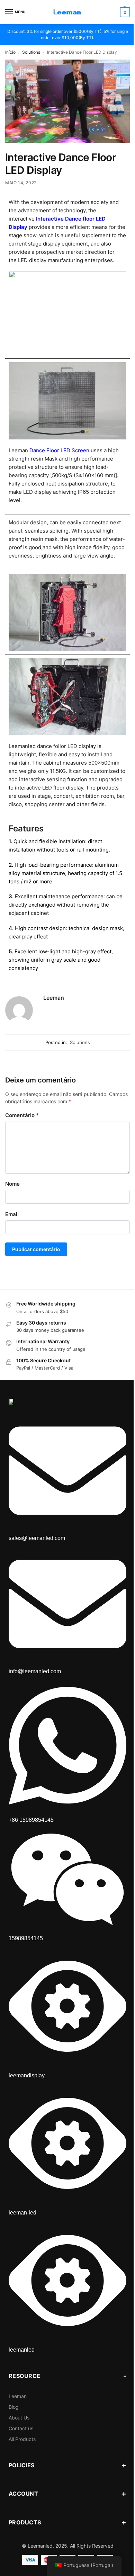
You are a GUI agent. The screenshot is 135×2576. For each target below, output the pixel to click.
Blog (14, 2407)
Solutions (31, 52)
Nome (12, 1184)
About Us (19, 2418)
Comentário (22, 1115)
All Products (22, 2439)
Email (12, 1214)
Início (10, 52)
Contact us (21, 2428)
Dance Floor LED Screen (59, 450)
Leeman (54, 998)
